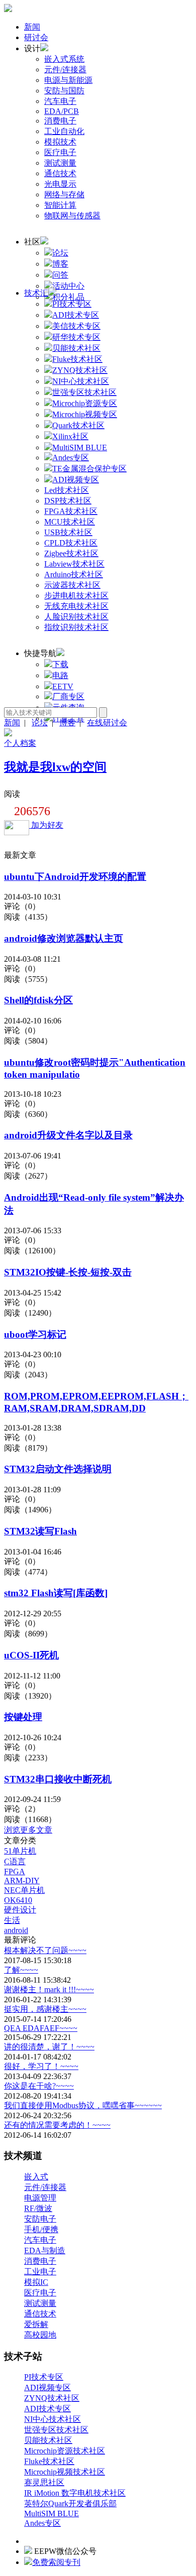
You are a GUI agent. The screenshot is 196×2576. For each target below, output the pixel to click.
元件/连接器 (65, 70)
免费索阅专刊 (56, 2562)
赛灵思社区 (44, 2482)
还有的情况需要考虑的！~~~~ (57, 2125)
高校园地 (40, 2335)
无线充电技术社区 (76, 606)
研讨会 (36, 37)
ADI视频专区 (47, 2388)
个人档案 (20, 743)
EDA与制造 (45, 2250)
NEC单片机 (24, 1890)
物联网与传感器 (72, 216)
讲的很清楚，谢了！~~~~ (49, 2047)
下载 (60, 664)
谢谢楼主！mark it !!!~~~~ (49, 1989)
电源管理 (40, 2198)
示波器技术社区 (72, 585)
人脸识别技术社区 (76, 617)
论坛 (60, 253)
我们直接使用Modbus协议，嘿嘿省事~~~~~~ (83, 2105)
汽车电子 (60, 101)
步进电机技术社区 (76, 596)
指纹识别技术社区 (76, 627)
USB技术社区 (68, 532)
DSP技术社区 (68, 501)
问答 (60, 275)
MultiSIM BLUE (52, 2514)
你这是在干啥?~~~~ (39, 2086)
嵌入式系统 (64, 59)
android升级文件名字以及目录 (68, 1135)
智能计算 (60, 205)
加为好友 (46, 825)
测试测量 (60, 163)
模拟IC (36, 2282)
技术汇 (36, 293)
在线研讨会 (107, 723)
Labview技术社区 (74, 564)
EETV (63, 686)
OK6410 (18, 1900)
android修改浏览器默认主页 (64, 938)
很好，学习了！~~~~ (41, 2066)
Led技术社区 (67, 490)
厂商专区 (68, 696)
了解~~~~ (21, 1970)
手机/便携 (41, 2229)
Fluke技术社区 (49, 2461)
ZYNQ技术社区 (52, 2398)
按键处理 (23, 1717)
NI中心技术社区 (53, 2419)
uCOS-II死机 (31, 1655)
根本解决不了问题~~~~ (45, 1950)
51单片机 (20, 1851)
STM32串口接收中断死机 (58, 1779)
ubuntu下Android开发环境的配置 (75, 877)
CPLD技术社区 (71, 543)
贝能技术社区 (48, 2440)
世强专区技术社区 (56, 2430)
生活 (12, 1920)
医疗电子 (60, 152)
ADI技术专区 (47, 2409)
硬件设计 (20, 1910)
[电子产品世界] (8, 9)
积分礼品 (68, 297)
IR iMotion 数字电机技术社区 (75, 2493)
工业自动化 (64, 131)
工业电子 (40, 2272)
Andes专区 (42, 2523)
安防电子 (40, 2219)
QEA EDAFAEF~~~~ (41, 2028)
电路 (60, 675)
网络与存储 (64, 195)
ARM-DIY (22, 1881)
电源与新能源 (68, 80)
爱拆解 (36, 2324)
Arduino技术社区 (74, 574)
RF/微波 (38, 2208)
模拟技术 (60, 142)
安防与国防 (64, 91)
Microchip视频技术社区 (65, 2472)
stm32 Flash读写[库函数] (56, 1593)
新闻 (32, 27)
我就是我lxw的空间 (55, 767)
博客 (60, 264)
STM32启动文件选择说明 (58, 1469)
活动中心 (68, 286)
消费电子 (60, 121)
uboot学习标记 (35, 1334)
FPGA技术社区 (71, 511)
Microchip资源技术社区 (65, 2451)
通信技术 (60, 173)
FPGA (15, 1872)
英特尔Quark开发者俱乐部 (70, 2503)
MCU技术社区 (70, 522)
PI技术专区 (44, 2377)
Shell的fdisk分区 (38, 1000)
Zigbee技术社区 (71, 553)
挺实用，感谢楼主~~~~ (45, 2009)
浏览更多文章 (28, 1830)
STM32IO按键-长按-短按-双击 (68, 1272)
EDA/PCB (62, 111)
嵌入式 (36, 2177)
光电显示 (60, 184)
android (16, 1930)
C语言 (15, 1861)
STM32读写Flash (40, 1531)
